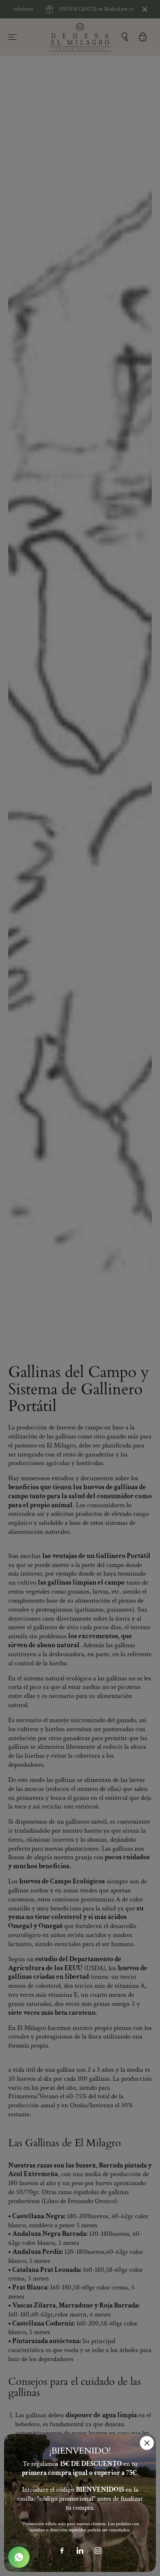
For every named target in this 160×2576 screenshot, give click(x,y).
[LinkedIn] (80, 2551)
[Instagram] (98, 2551)
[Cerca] (147, 2443)
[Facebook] (62, 2551)
